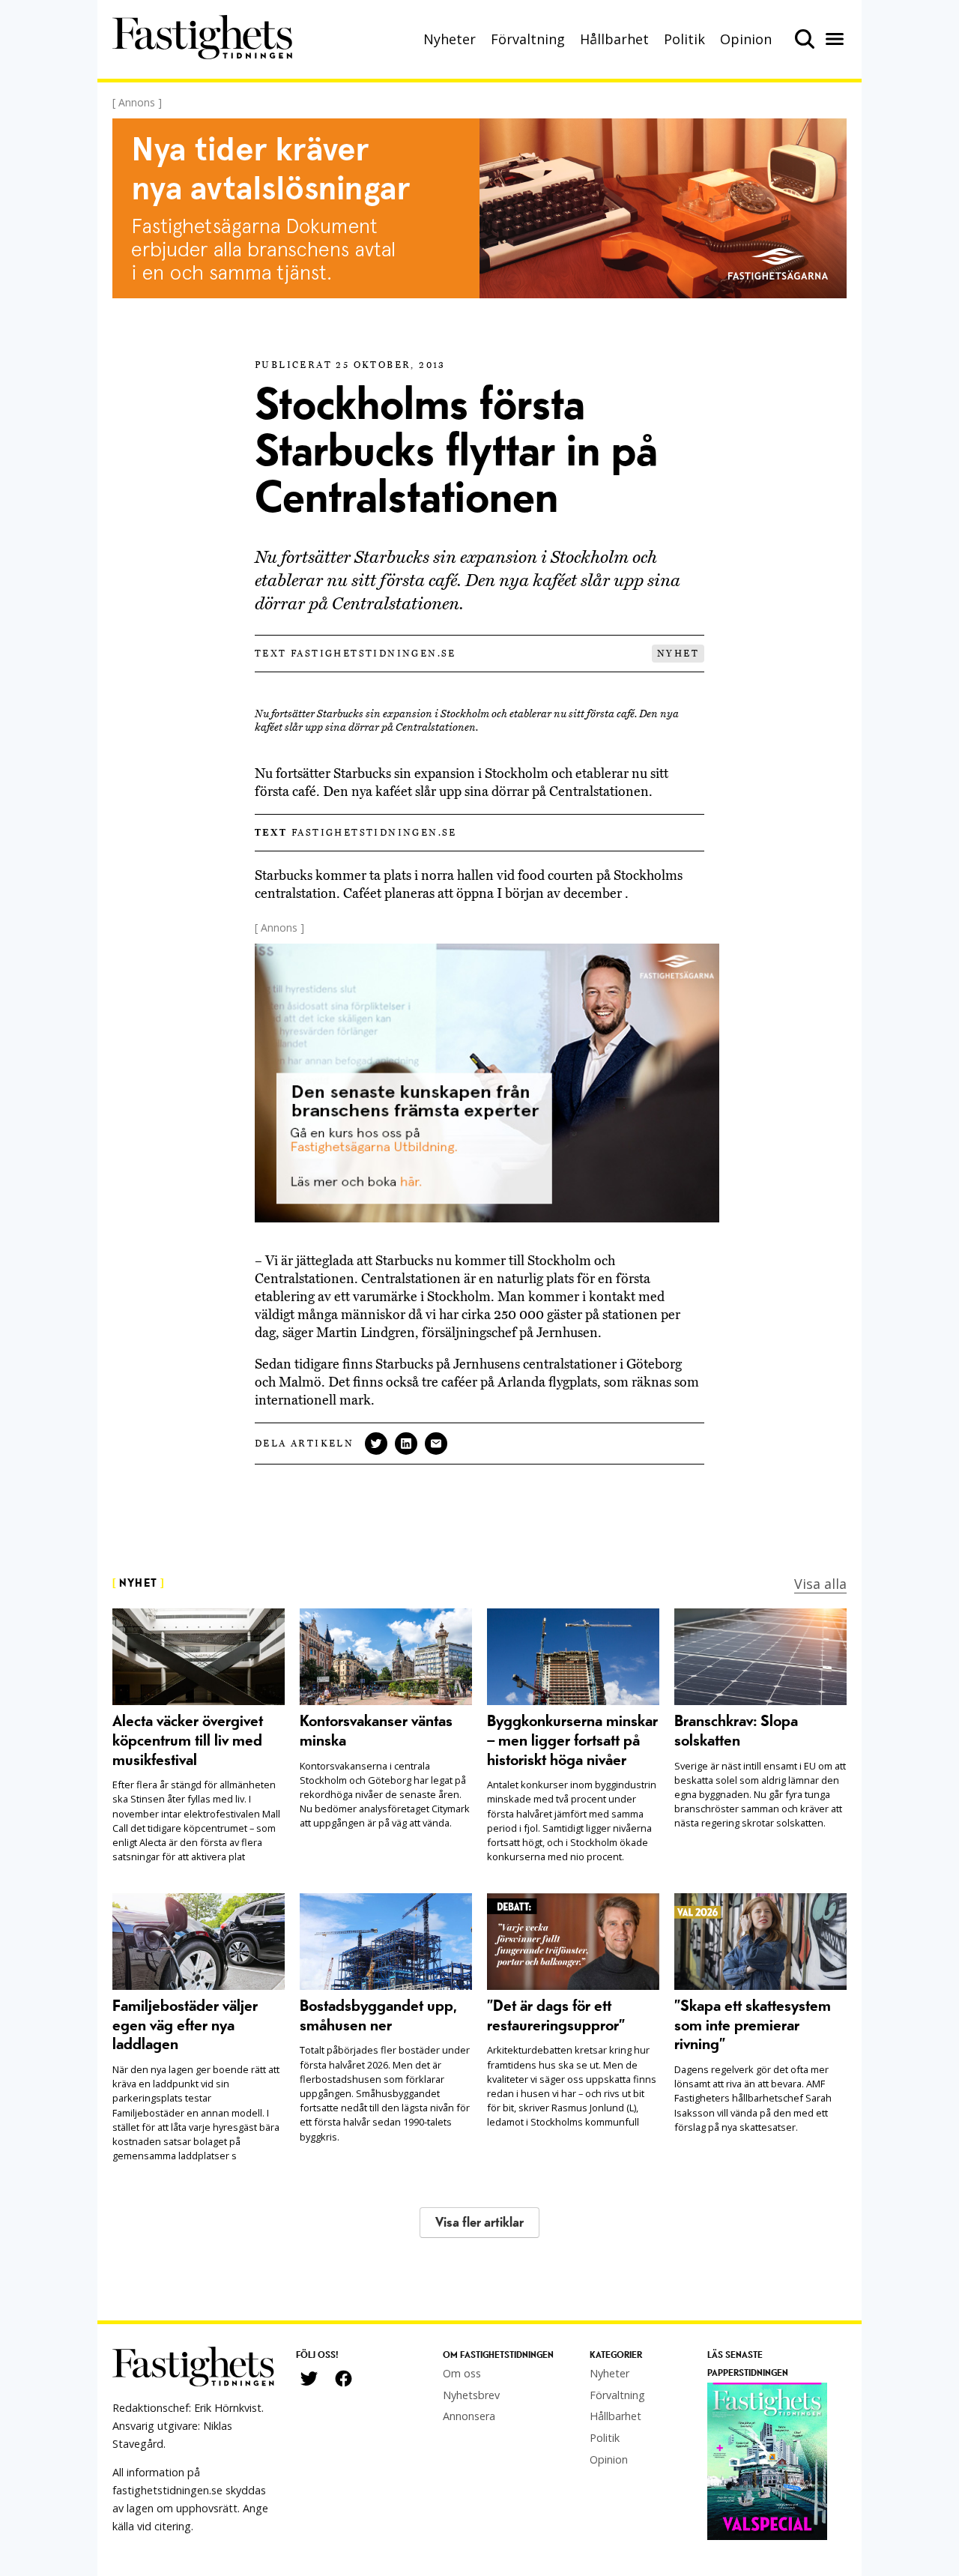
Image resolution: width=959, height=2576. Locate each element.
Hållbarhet (614, 39)
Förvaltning (528, 39)
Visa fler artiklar (479, 2223)
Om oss (462, 2373)
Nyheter (450, 39)
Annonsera (469, 2416)
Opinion (746, 39)
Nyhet (678, 654)
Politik (684, 39)
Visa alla (820, 1584)
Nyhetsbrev (471, 2395)
